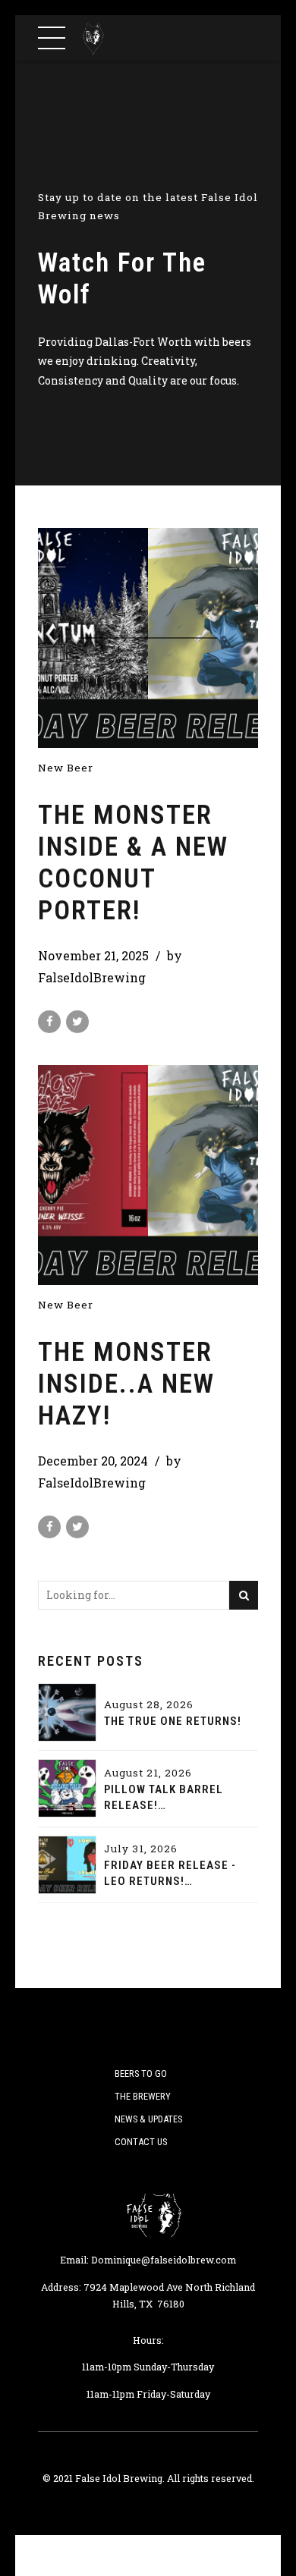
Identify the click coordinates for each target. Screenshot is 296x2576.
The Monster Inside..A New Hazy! (126, 1384)
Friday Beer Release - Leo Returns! (170, 1873)
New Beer (66, 768)
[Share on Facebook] (49, 1022)
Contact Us (141, 2142)
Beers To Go (141, 2073)
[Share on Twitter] (77, 1022)
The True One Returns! (173, 1721)
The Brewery (143, 2096)
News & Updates (148, 2119)
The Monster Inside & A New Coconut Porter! (133, 863)
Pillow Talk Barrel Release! (164, 1797)
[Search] (244, 1595)
